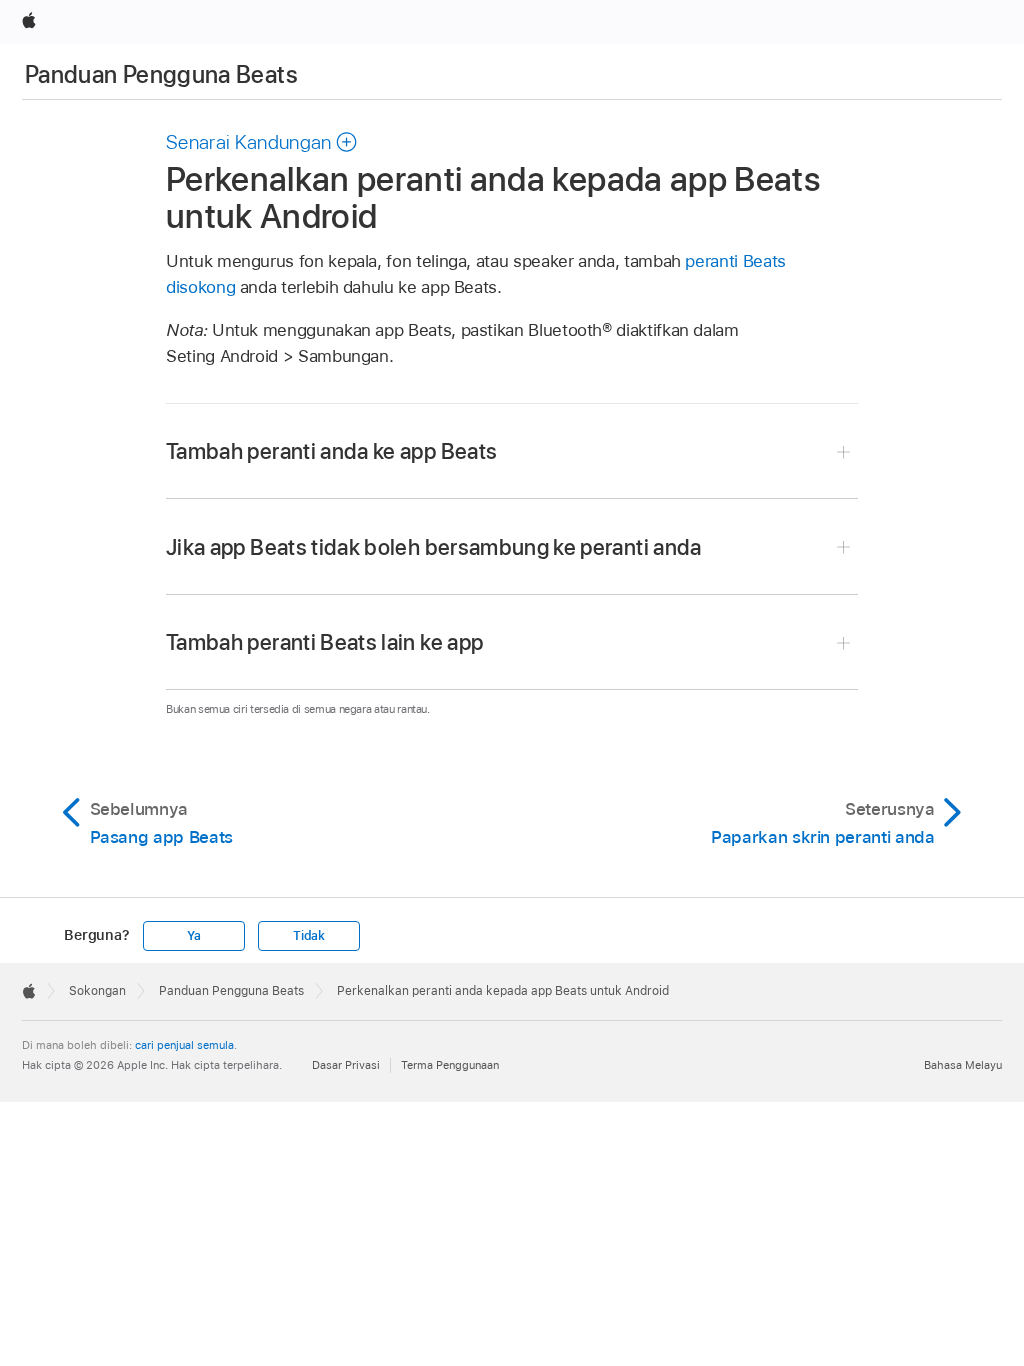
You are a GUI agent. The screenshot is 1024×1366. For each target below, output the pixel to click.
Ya (194, 936)
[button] (262, 142)
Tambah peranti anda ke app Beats (331, 451)
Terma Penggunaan (450, 1065)
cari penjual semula (184, 1045)
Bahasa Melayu (963, 1065)
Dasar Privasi (346, 1065)
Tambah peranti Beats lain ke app (324, 642)
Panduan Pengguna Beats (161, 74)
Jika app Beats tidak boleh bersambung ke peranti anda (434, 547)
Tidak (309, 936)
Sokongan (97, 991)
